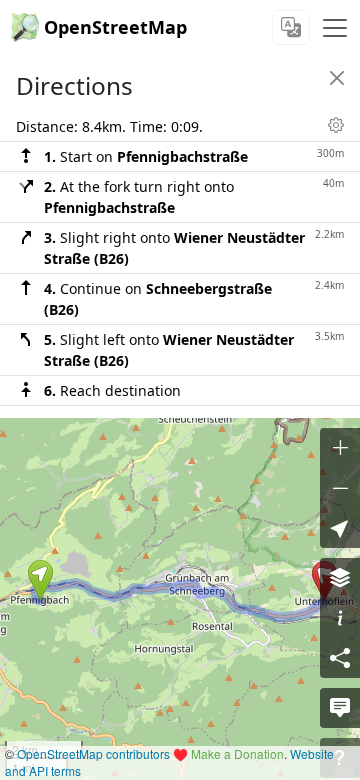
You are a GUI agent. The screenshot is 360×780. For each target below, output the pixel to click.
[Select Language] (291, 27)
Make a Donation (237, 753)
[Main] (335, 28)
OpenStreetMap (115, 27)
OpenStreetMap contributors (93, 753)
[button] (40, 580)
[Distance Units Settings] (336, 125)
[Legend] (340, 618)
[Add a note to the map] (340, 708)
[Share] (340, 658)
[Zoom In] (340, 448)
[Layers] (340, 578)
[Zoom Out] (340, 488)
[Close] (337, 78)
